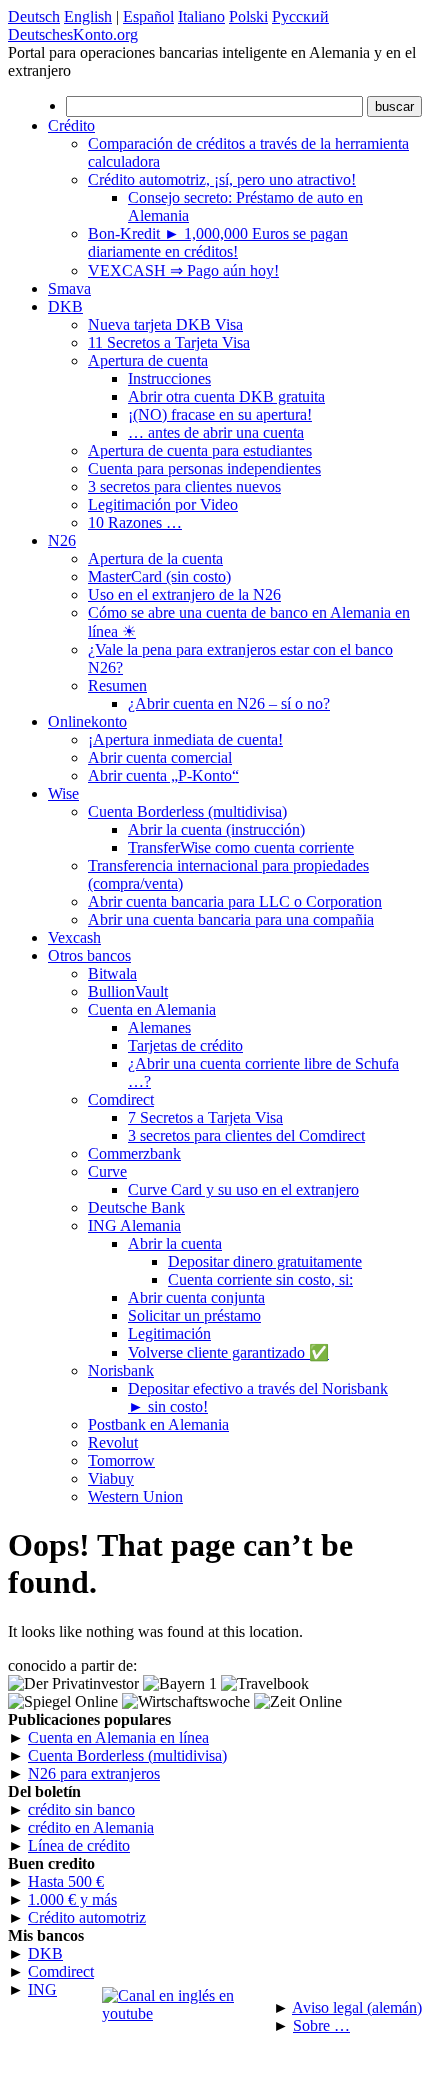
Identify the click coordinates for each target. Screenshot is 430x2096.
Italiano (201, 16)
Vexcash (74, 937)
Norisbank (121, 1370)
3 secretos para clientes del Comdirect (246, 1135)
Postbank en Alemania (158, 1424)
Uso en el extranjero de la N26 (184, 594)
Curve (107, 1171)
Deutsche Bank (136, 1207)
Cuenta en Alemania (152, 1009)
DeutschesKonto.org (73, 34)
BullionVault (128, 991)
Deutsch (34, 16)
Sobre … (321, 2025)
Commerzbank (134, 1153)
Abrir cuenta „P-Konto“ (163, 775)
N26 (62, 540)
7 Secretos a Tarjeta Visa (205, 1117)
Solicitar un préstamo (194, 1315)
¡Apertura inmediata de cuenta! (185, 739)
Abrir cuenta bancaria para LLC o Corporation (235, 901)
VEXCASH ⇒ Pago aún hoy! (183, 270)
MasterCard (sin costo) (159, 576)
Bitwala (112, 973)
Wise (63, 793)
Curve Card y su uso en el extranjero (243, 1189)
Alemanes (159, 1027)
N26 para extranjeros (94, 1773)
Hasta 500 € (66, 1881)
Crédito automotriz (87, 1917)
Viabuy (111, 1478)
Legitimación (169, 1333)
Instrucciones (169, 378)
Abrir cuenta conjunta (196, 1297)
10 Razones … (135, 522)
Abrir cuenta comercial (160, 757)
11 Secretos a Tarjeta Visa (169, 342)
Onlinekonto (87, 721)
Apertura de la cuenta (155, 558)
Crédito (71, 125)
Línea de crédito (79, 1845)
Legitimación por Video (163, 504)
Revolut (113, 1442)
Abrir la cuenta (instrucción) (216, 829)
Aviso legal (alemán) (357, 2007)
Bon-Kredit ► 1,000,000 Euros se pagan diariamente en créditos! (218, 242)
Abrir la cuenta (175, 1243)
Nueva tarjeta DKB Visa (165, 324)
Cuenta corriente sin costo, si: (260, 1279)
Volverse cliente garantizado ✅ (228, 1352)
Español (148, 16)
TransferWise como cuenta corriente (241, 847)
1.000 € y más (72, 1899)
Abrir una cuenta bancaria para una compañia (231, 919)
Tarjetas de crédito (185, 1045)
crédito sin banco (81, 1809)
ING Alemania (134, 1225)
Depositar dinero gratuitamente (265, 1261)
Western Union (135, 1496)
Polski (248, 16)
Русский (300, 16)
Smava (69, 288)
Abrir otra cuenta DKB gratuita (226, 396)
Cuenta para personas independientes (204, 468)
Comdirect (121, 1099)
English (88, 16)
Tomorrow (121, 1460)
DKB (65, 306)
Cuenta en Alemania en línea (118, 1737)
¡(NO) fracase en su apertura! (220, 414)
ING (42, 1989)
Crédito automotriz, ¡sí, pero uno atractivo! (222, 179)
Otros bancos (89, 955)
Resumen (117, 685)
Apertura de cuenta (148, 360)
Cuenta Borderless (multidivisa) (187, 811)
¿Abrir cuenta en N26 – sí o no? (229, 703)
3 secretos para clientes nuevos (184, 486)
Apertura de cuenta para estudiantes (200, 450)
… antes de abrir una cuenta (216, 432)
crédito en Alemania (91, 1827)
